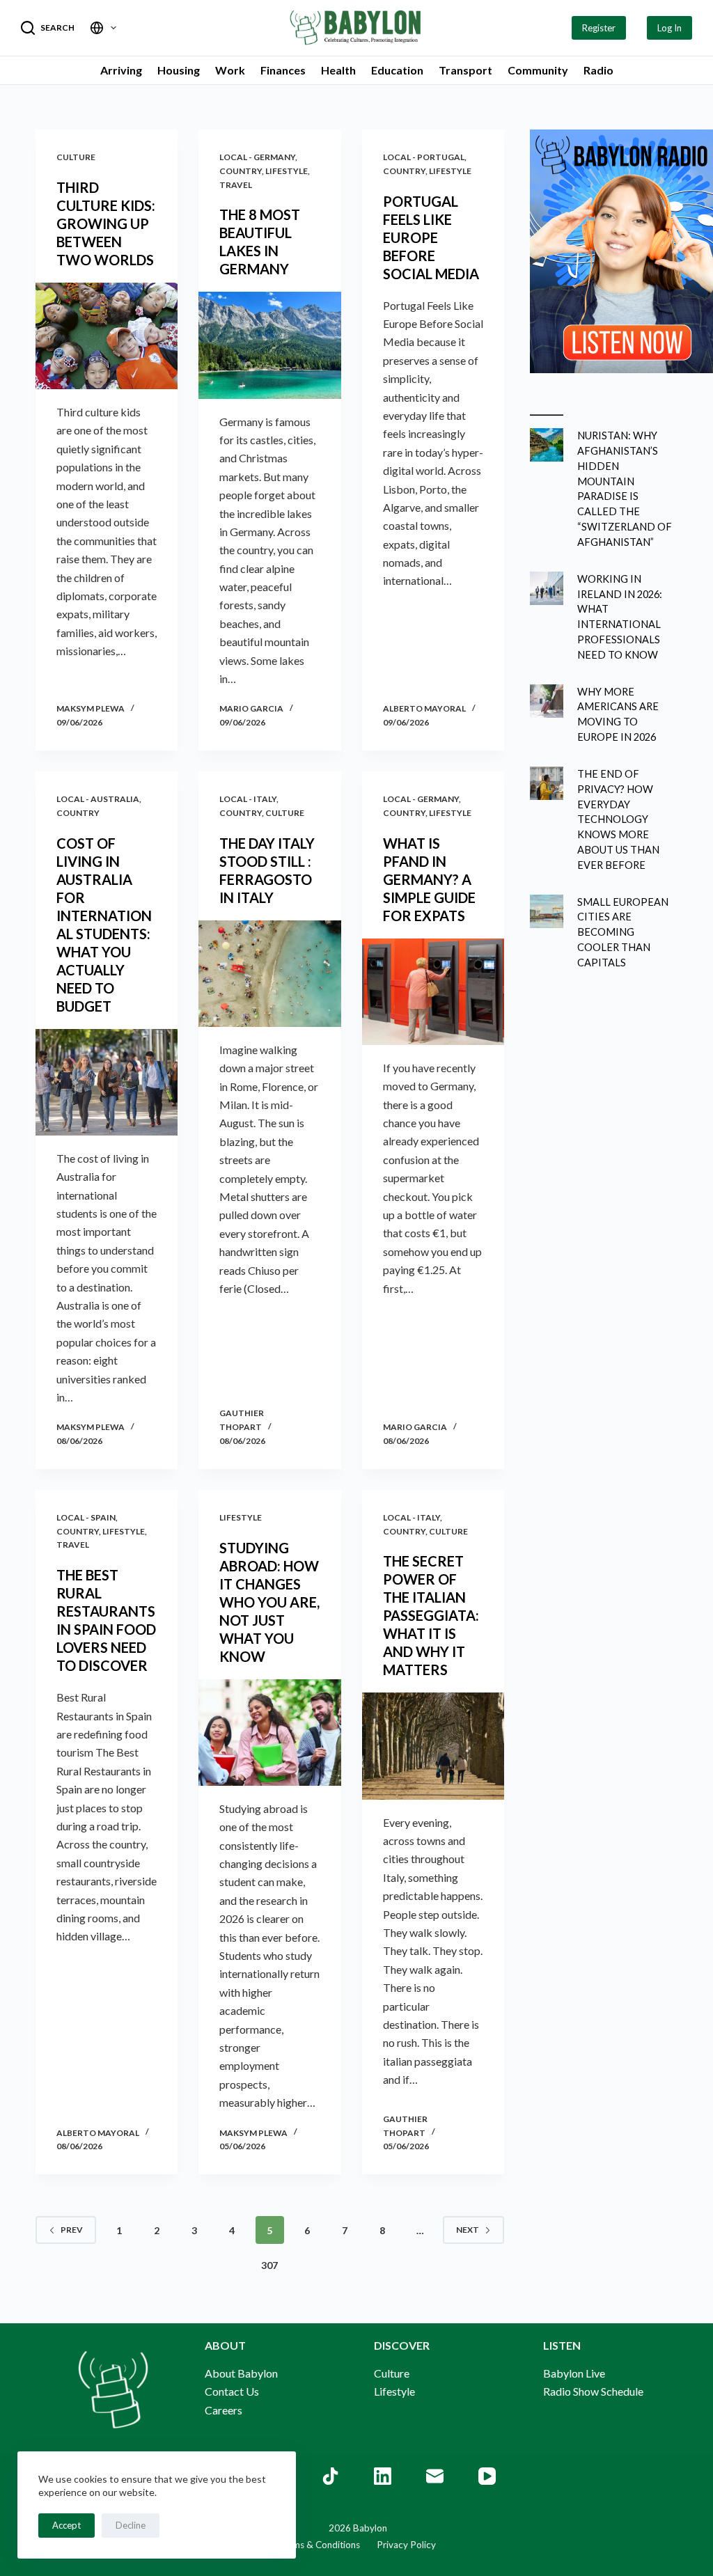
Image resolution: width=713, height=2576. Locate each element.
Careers (224, 2410)
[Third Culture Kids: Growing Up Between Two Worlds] (107, 336)
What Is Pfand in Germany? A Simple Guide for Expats (429, 879)
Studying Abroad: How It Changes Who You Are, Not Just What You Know (269, 1602)
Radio (598, 70)
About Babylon (241, 2373)
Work (230, 70)
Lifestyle (287, 171)
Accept (66, 2525)
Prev (72, 2230)
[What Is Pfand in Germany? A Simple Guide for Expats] (433, 992)
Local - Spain (86, 1517)
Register (599, 28)
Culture (76, 157)
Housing (179, 70)
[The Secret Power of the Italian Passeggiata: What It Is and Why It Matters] (433, 1746)
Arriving (121, 70)
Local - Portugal (424, 157)
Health (338, 70)
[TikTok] (330, 2476)
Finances (283, 70)
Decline (131, 2525)
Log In (669, 28)
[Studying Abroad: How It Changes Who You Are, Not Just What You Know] (269, 1733)
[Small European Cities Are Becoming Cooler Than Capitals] (547, 911)
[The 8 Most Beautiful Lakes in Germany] (269, 345)
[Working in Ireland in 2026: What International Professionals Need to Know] (547, 588)
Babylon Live (574, 2373)
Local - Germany (257, 157)
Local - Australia (98, 799)
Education (397, 70)
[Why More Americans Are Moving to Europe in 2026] (547, 701)
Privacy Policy (398, 2545)
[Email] (435, 2476)
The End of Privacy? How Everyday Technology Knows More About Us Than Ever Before (618, 819)
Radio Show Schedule (593, 2391)
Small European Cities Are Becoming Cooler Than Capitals (623, 932)
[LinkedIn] (383, 2476)
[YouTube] (487, 2476)
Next (468, 2230)
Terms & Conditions (319, 2545)
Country (241, 171)
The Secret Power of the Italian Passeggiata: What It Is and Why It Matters (431, 1615)
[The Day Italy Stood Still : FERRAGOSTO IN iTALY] (269, 974)
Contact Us (232, 2391)
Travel (236, 185)
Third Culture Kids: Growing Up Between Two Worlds (106, 223)
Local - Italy (248, 799)
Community (538, 70)
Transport (465, 70)
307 (269, 2265)
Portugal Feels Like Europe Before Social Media (432, 237)
